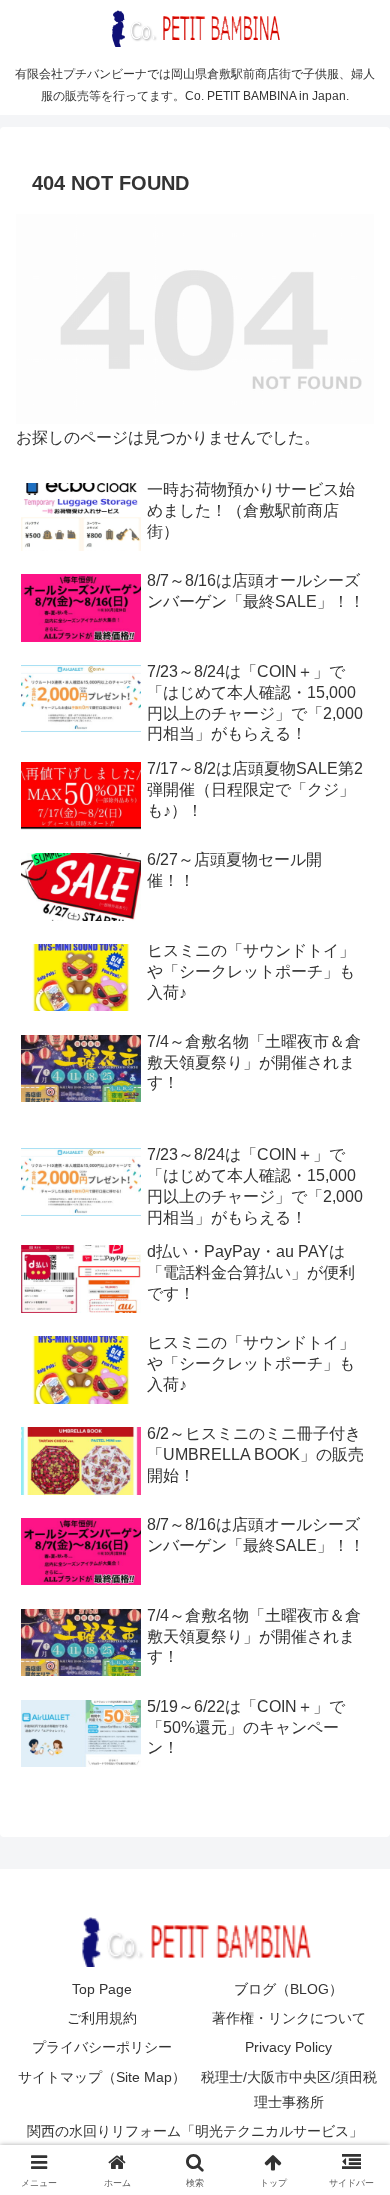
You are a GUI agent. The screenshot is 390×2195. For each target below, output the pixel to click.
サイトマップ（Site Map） (102, 2077)
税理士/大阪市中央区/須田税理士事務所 (289, 2089)
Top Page (102, 1989)
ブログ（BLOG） (288, 1989)
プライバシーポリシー (102, 2047)
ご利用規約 (102, 2018)
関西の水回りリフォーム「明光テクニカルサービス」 (195, 2131)
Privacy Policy (288, 2047)
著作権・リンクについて (289, 2018)
